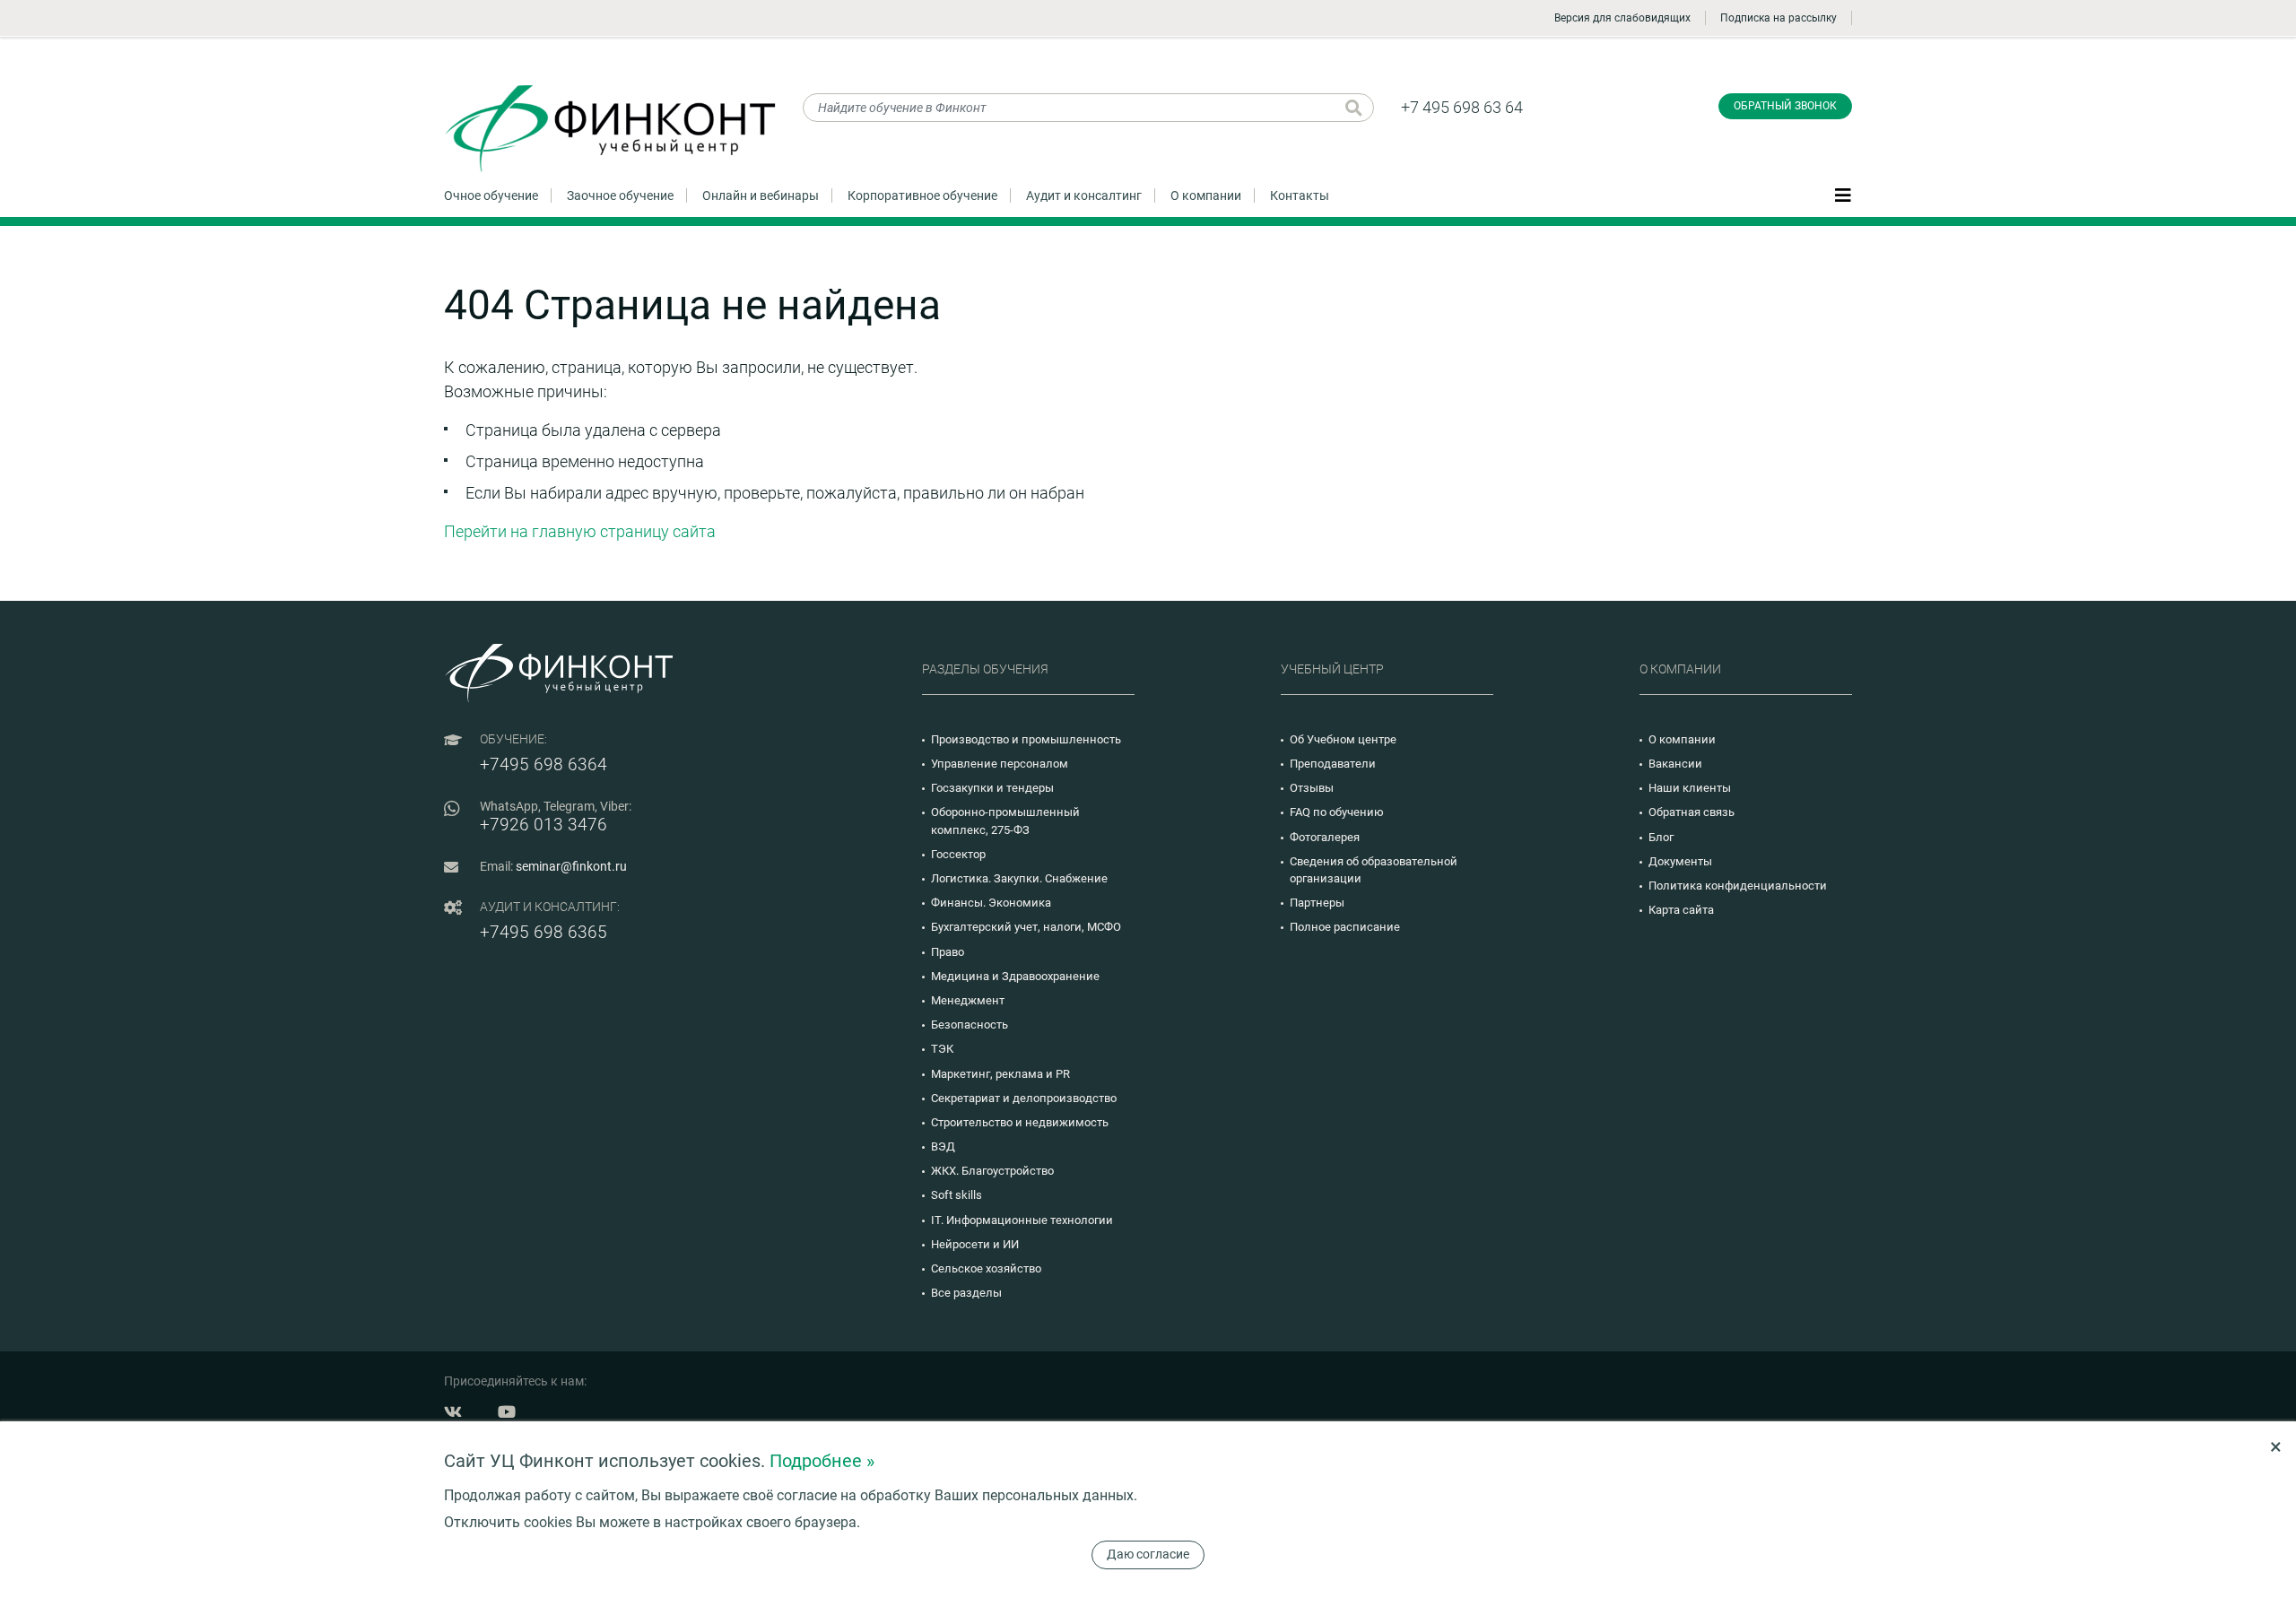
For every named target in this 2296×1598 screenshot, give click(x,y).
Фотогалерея (1325, 837)
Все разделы (966, 1293)
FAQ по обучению (1337, 812)
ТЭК (942, 1049)
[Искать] (1354, 108)
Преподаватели (1333, 764)
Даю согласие (1148, 1554)
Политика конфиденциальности (1738, 886)
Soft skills (957, 1195)
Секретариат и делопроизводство (1024, 1098)
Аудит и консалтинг (1084, 195)
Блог (1661, 837)
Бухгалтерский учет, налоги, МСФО (1026, 927)
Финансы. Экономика (991, 903)
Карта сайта (1681, 910)
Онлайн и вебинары (761, 195)
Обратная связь (1692, 812)
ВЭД (943, 1146)
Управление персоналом (1000, 764)
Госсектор (958, 854)
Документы (1680, 861)
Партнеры (1317, 903)
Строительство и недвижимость (1020, 1122)
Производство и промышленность (1026, 739)
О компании (1206, 195)
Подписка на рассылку (1779, 18)
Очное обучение (491, 195)
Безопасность (970, 1025)
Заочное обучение (620, 195)
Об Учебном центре (1343, 739)
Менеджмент (968, 1000)
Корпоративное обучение (922, 195)
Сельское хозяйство (986, 1268)
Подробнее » (822, 1461)
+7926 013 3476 (544, 825)
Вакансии (1675, 764)
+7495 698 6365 (544, 932)
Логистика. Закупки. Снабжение (1019, 878)
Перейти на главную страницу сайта (580, 531)
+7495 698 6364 (544, 764)
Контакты (1300, 195)
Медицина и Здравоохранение (1015, 976)
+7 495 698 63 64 (1462, 107)
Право (948, 952)
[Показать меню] (1843, 195)
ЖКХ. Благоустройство (992, 1171)
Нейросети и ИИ (975, 1244)
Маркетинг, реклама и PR (1000, 1074)
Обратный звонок (1785, 106)
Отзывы (1312, 788)
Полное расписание (1345, 927)
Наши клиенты (1690, 788)
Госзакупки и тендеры (992, 788)
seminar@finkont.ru (571, 866)
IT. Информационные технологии (1022, 1220)
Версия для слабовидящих (1622, 18)
